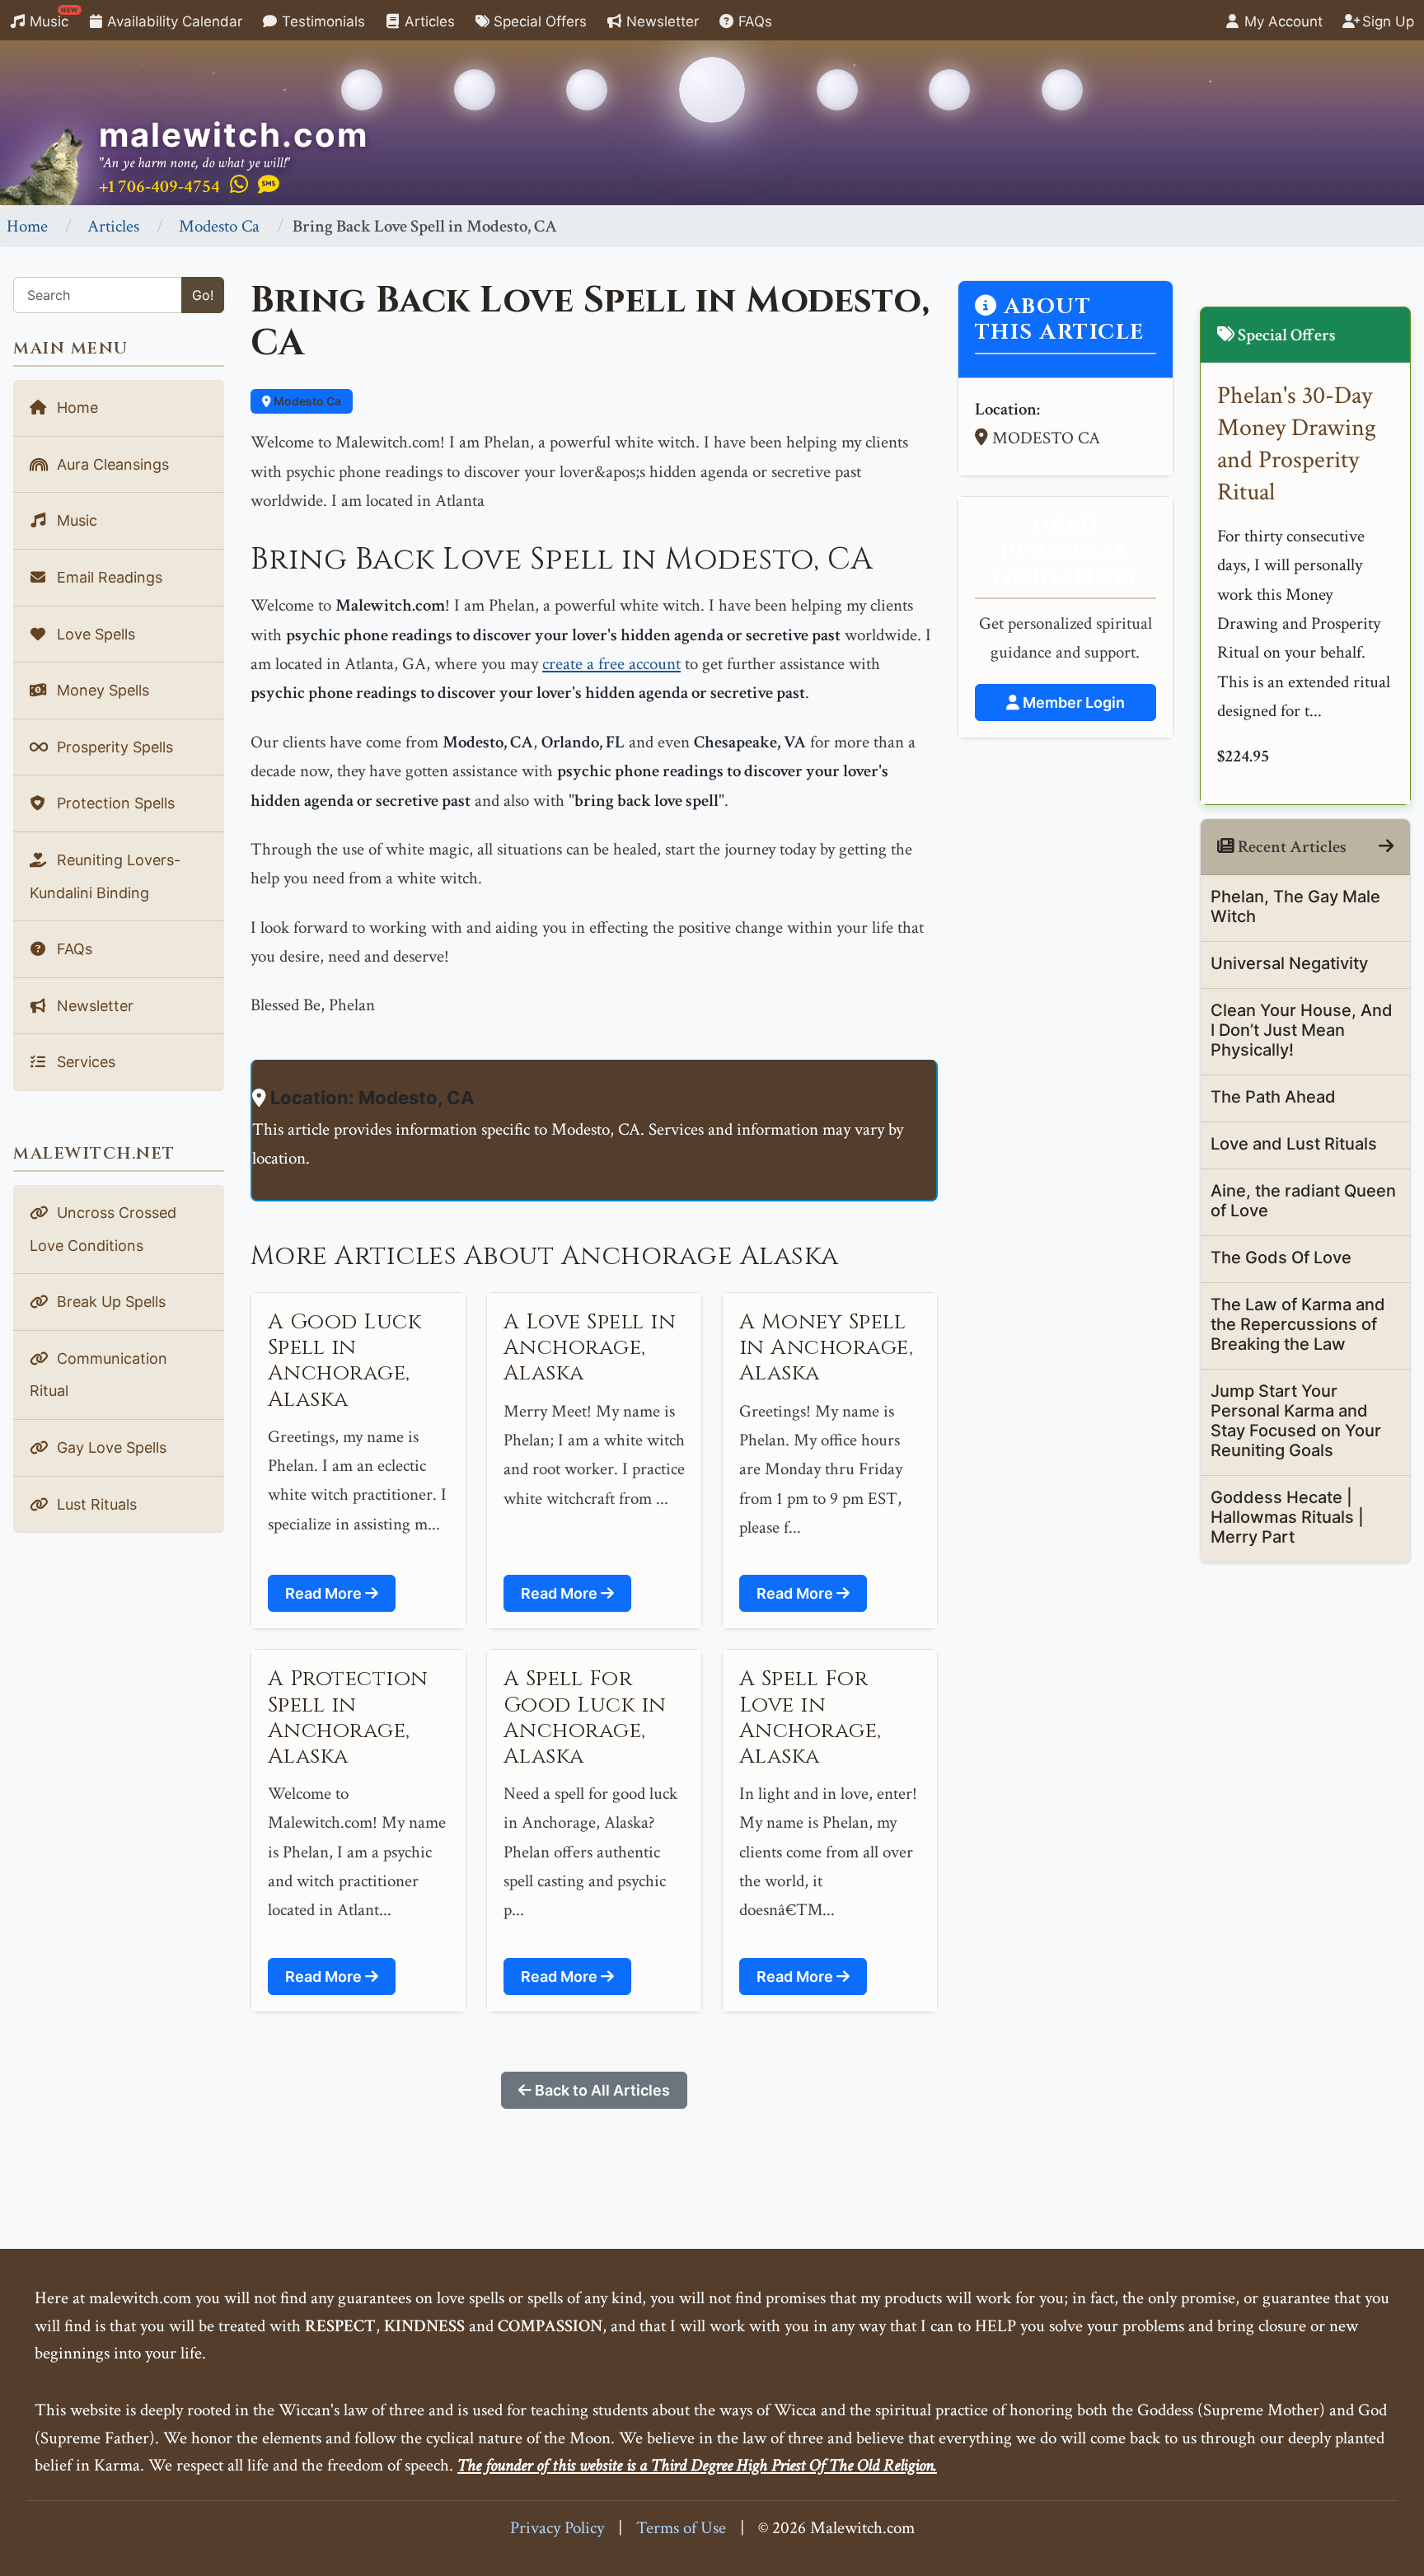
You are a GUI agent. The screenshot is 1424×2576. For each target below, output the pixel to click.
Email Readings (108, 577)
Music (52, 18)
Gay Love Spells (110, 1447)
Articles (428, 21)
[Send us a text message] (269, 185)
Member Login (1072, 703)
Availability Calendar (173, 21)
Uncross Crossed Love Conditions (103, 1229)
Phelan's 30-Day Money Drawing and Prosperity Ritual (1297, 444)
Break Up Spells (109, 1302)
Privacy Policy (557, 2528)
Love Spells (94, 634)
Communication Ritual (98, 1375)
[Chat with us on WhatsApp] (239, 185)
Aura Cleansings (111, 464)
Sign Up (1386, 21)
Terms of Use (681, 2528)
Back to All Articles (601, 2090)
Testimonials (321, 21)
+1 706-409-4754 (159, 187)
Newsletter (660, 21)
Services (84, 1062)
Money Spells (101, 690)
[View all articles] (1386, 847)
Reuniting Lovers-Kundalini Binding (105, 876)
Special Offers (538, 21)
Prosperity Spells (113, 747)
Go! (203, 295)
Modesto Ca (219, 226)
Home (27, 226)
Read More (325, 1593)
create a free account (611, 664)
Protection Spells (114, 803)
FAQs (753, 21)
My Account (1281, 21)
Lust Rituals (95, 1504)
